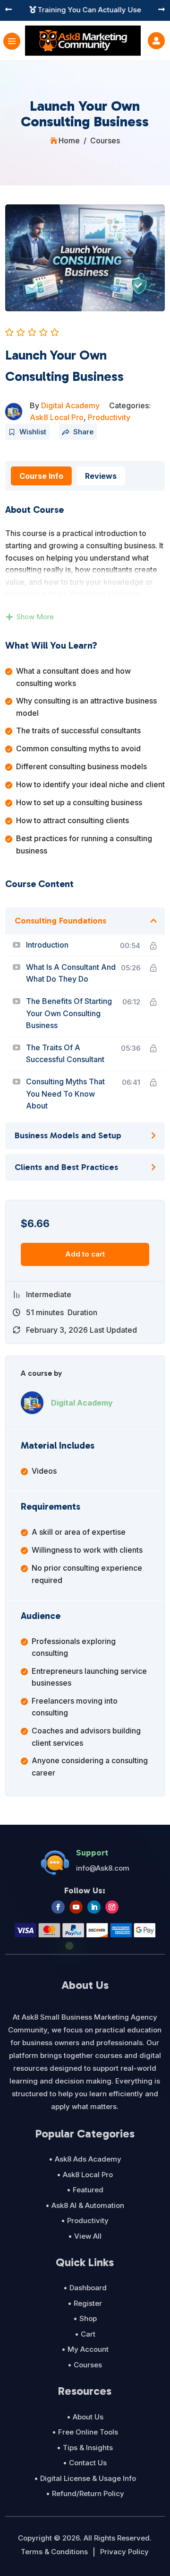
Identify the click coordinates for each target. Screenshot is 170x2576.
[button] (8, 10)
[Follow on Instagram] (112, 1907)
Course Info (41, 476)
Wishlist (33, 432)
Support (92, 1853)
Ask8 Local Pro (57, 417)
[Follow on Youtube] (76, 1907)
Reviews (101, 476)
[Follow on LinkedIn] (94, 1907)
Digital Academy (70, 405)
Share (83, 432)
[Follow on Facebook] (58, 1907)
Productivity (109, 417)
